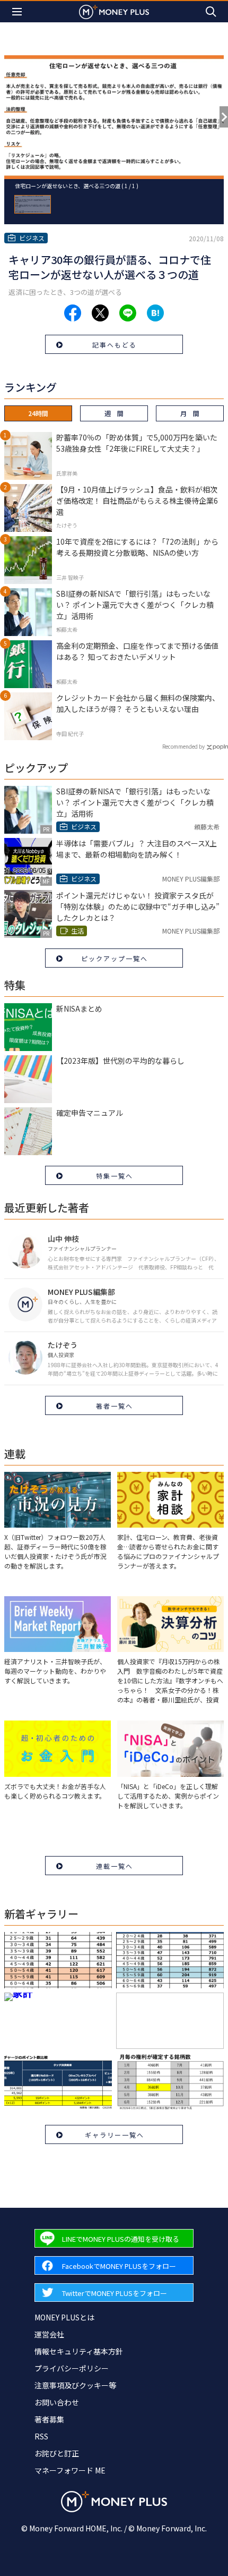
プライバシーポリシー (72, 2368)
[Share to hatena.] (155, 313)
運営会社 (49, 2334)
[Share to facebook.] (73, 313)
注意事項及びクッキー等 (75, 2385)
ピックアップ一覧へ (115, 958)
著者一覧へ (115, 1406)
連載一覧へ (115, 1866)
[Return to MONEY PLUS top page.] (114, 11)
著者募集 (49, 2419)
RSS (41, 2436)
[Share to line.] (128, 313)
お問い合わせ (57, 2402)
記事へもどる (115, 345)
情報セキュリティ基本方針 (79, 2351)
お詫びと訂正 (57, 2453)
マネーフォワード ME (70, 2470)
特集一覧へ (115, 1176)
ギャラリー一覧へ (115, 2135)
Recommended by (183, 746)
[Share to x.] (100, 313)
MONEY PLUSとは (64, 2317)
